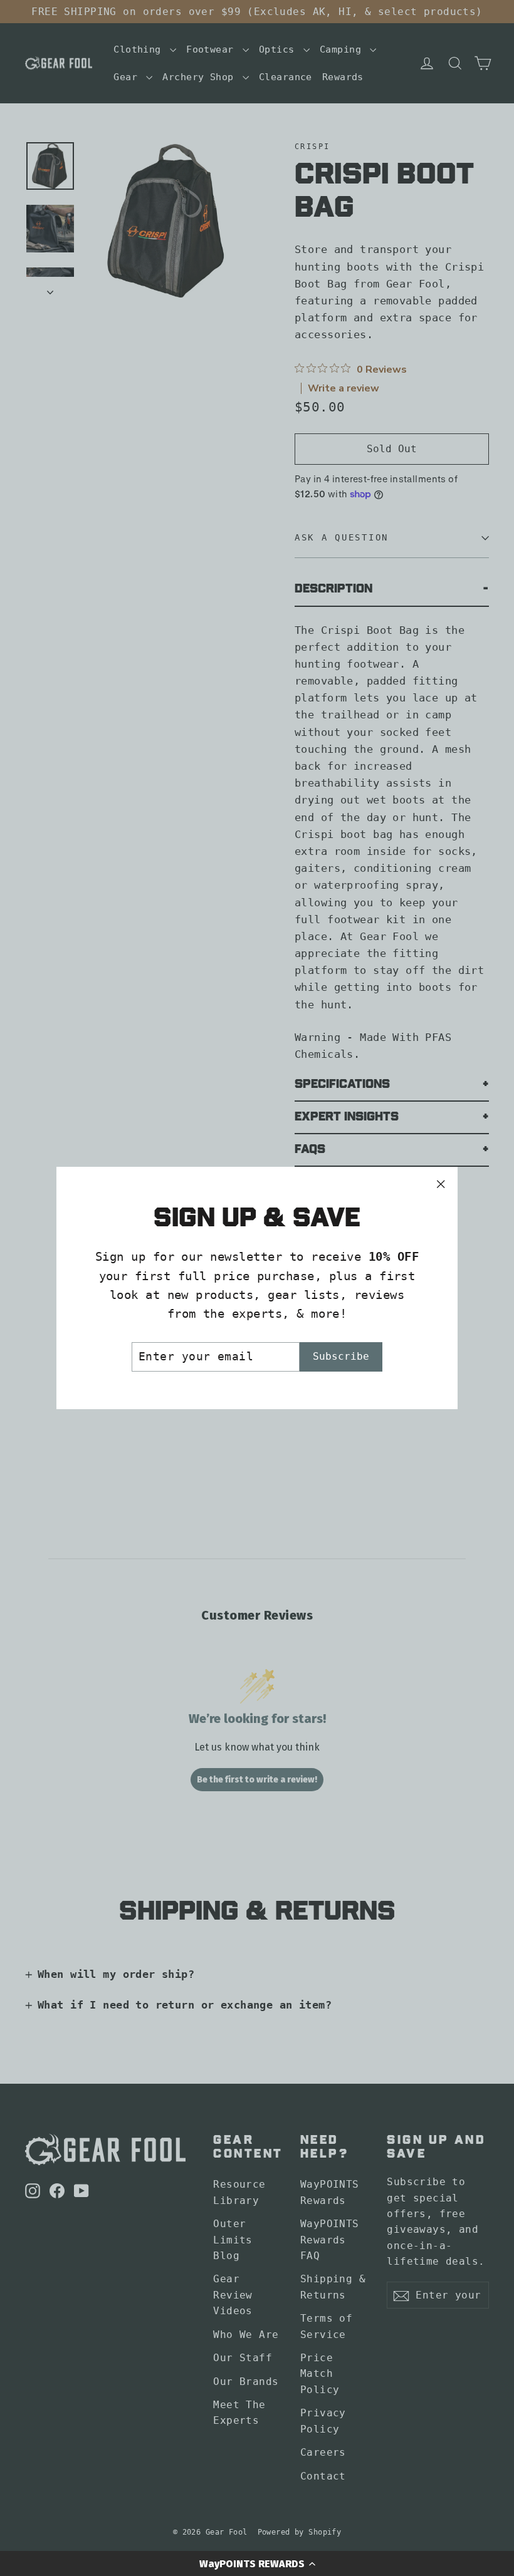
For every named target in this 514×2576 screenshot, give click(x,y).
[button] (257, 2563)
